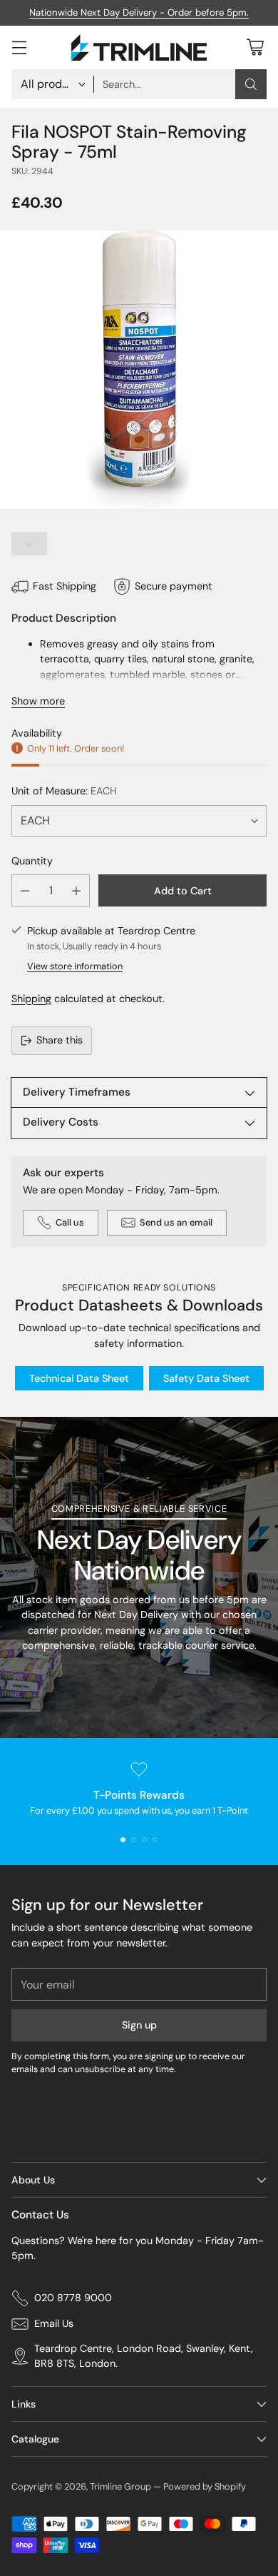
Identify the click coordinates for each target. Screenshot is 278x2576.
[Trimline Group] (139, 47)
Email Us (54, 2323)
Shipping (31, 999)
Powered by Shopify (205, 2486)
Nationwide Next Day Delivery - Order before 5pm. (139, 12)
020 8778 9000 (73, 2298)
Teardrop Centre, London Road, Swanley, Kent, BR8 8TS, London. (144, 2356)
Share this (60, 1040)
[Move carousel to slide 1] (123, 1840)
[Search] (251, 84)
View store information (75, 966)
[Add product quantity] (76, 890)
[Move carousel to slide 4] (155, 1840)
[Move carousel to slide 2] (134, 1840)
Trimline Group (120, 2486)
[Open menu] (19, 47)
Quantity (32, 861)
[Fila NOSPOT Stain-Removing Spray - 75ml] (139, 370)
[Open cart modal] (255, 47)
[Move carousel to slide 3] (144, 1840)
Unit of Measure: (64, 791)
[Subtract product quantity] (25, 890)
